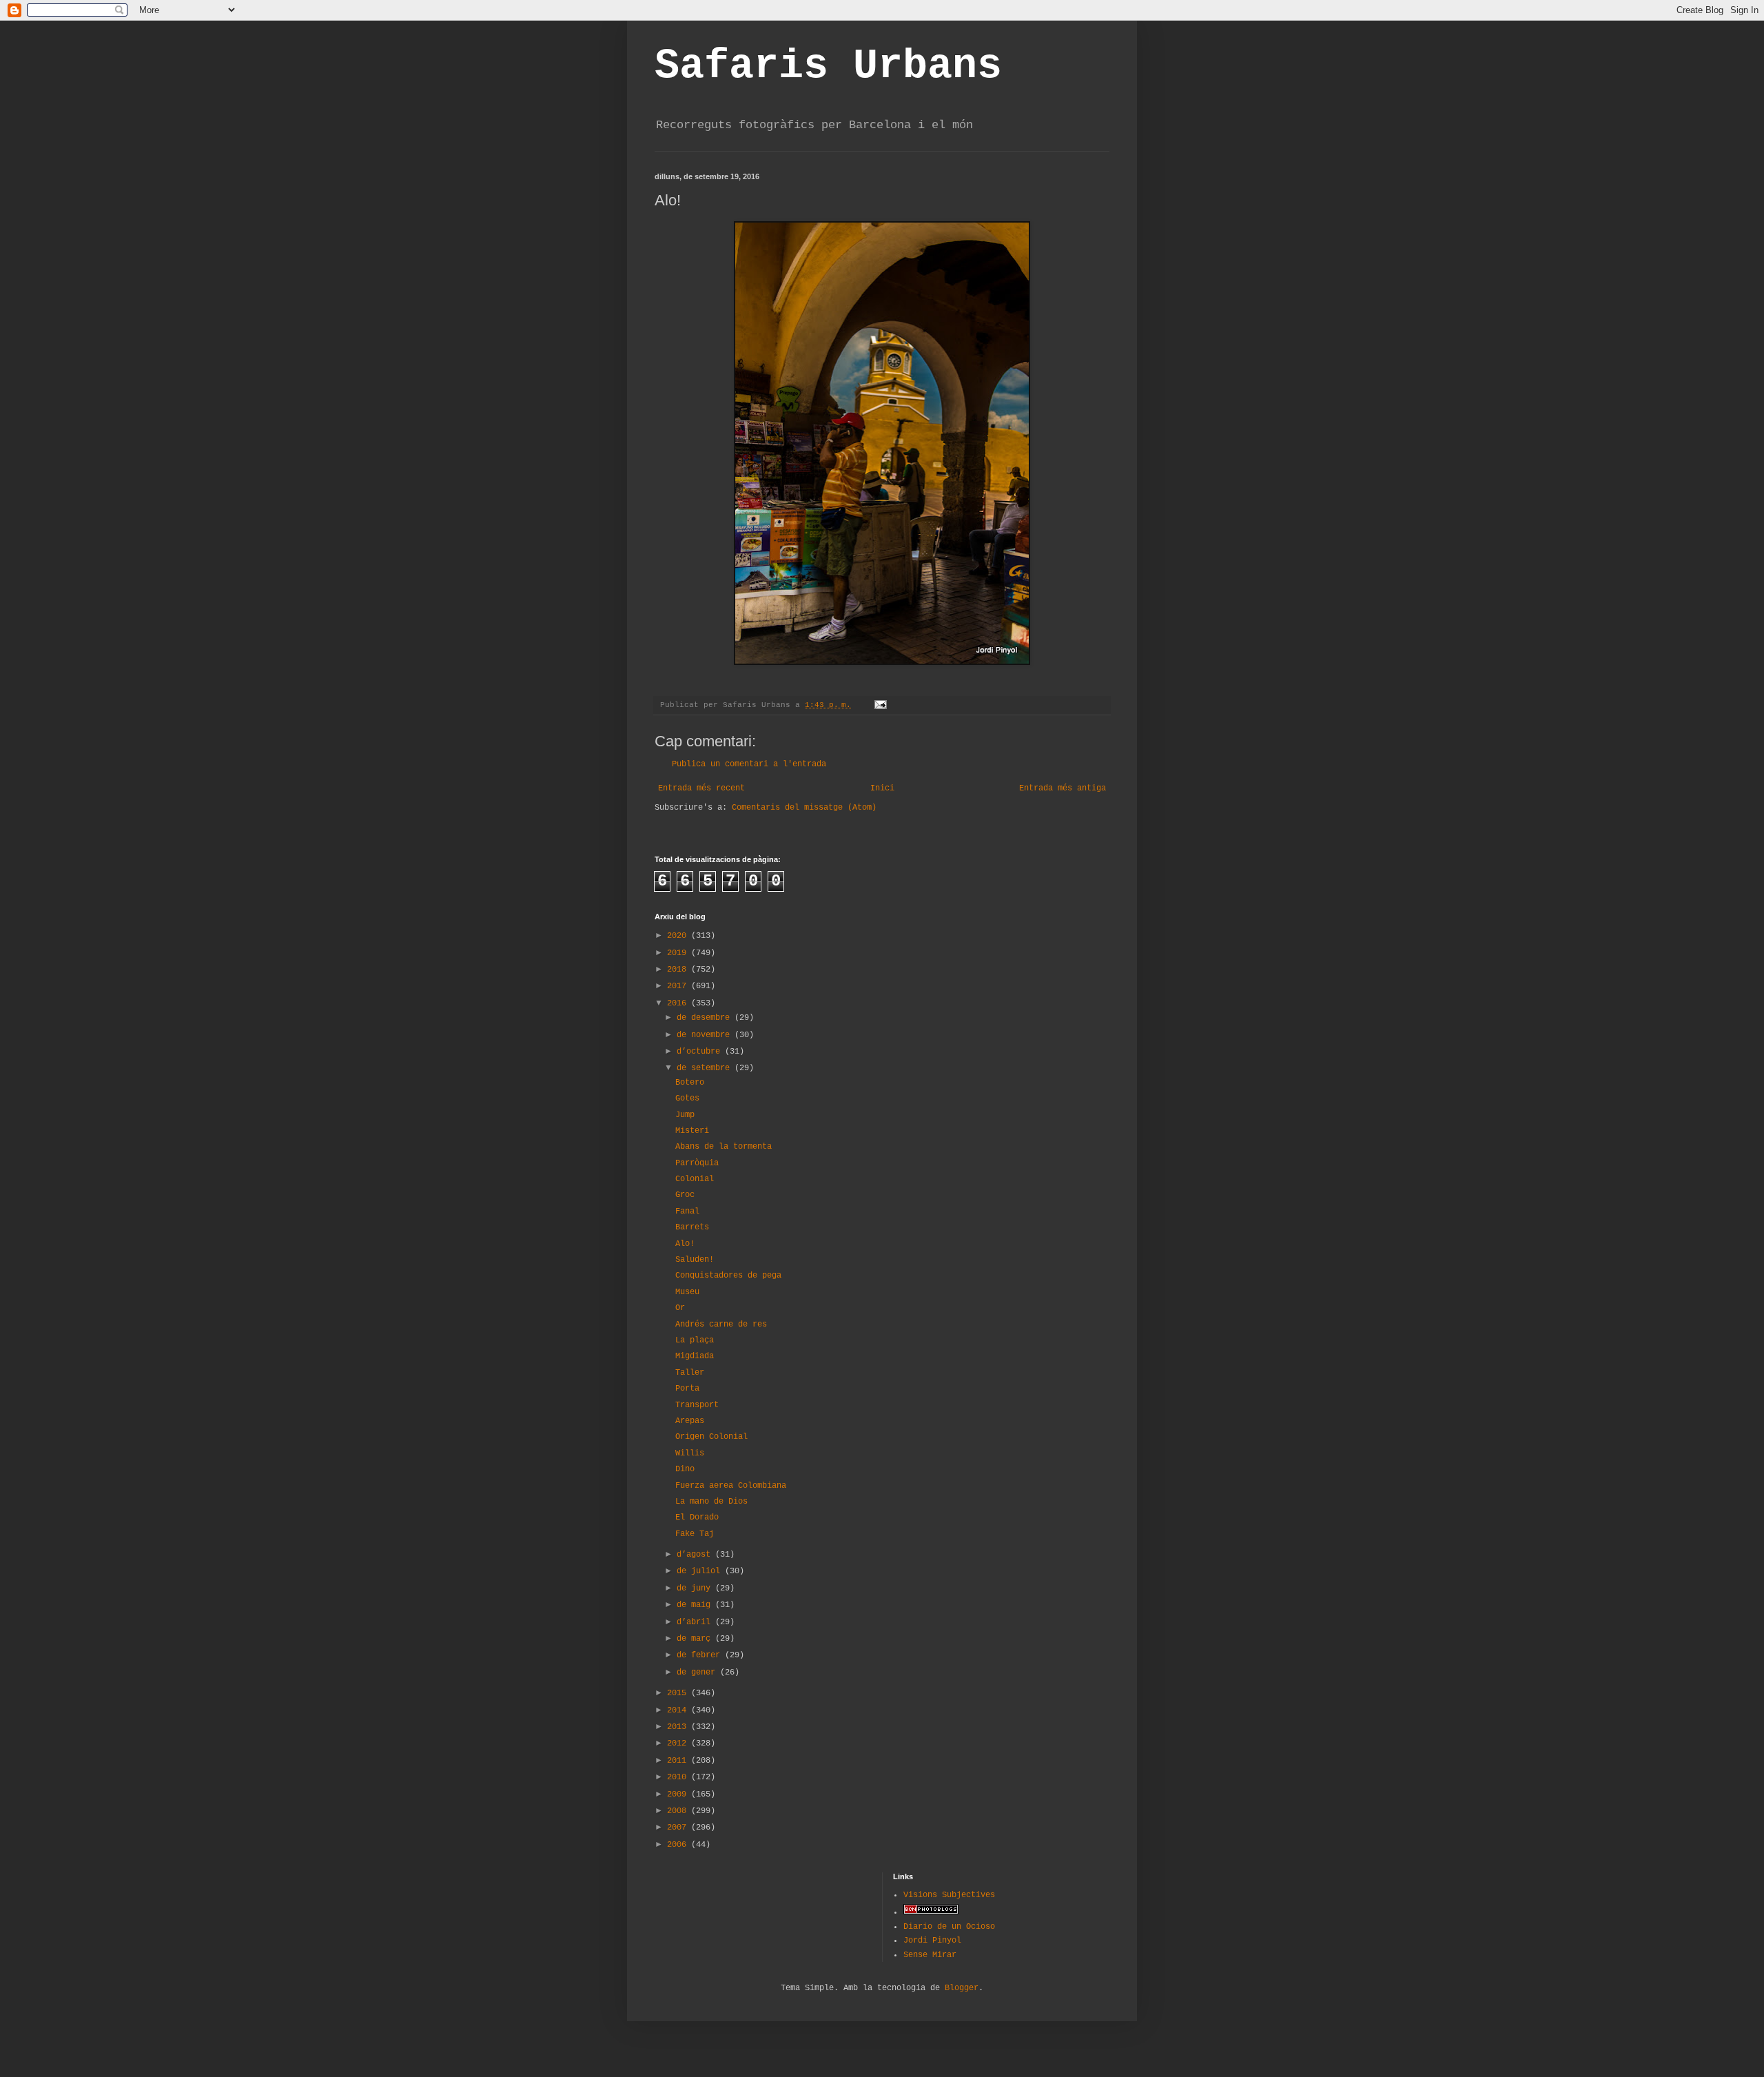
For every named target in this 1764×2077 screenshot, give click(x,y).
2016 (679, 1003)
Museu (687, 1292)
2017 (679, 986)
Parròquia (697, 1163)
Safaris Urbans (828, 66)
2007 (679, 1828)
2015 (679, 1693)
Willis (690, 1453)
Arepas (690, 1421)
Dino (685, 1469)
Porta (687, 1389)
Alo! (685, 1244)
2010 (679, 1777)
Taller (690, 1373)
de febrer (701, 1655)
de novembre (706, 1035)
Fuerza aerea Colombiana (731, 1486)
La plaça (695, 1340)
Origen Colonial (711, 1437)
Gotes (687, 1098)
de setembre (706, 1068)
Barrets (692, 1227)
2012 (679, 1743)
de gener (698, 1672)
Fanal (687, 1211)
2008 (679, 1811)
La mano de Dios (711, 1502)
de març (696, 1639)
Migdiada (695, 1356)
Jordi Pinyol (932, 1941)
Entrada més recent (701, 788)
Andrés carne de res (721, 1324)
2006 (679, 1845)
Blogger (962, 1988)
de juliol (701, 1571)
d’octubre (701, 1052)
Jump (685, 1115)
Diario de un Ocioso (949, 1927)
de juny (696, 1588)
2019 (679, 953)
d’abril (696, 1622)
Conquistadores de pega (728, 1276)
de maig (696, 1605)
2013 (679, 1727)
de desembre (706, 1018)
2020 (679, 936)
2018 (679, 970)
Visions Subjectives (949, 1895)
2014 (679, 1710)
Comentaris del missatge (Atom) (804, 808)
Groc (685, 1195)
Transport (697, 1405)
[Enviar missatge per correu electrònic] (881, 705)
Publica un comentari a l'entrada (749, 764)
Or (680, 1308)
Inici (882, 788)
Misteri (692, 1131)
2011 (679, 1761)
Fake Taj (695, 1534)
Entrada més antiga (1063, 788)
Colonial (695, 1179)
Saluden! (695, 1260)
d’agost (696, 1555)
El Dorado (697, 1517)
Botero (690, 1083)
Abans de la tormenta (724, 1147)
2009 (679, 1794)
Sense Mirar (930, 1955)
